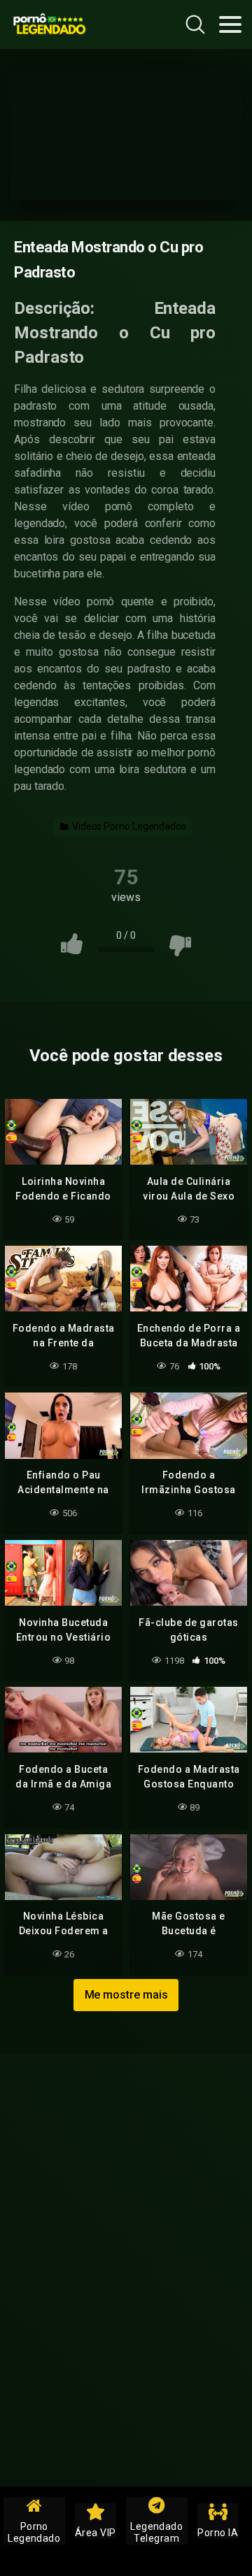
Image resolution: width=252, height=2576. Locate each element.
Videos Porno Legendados (128, 826)
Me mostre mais (126, 1995)
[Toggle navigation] (230, 24)
